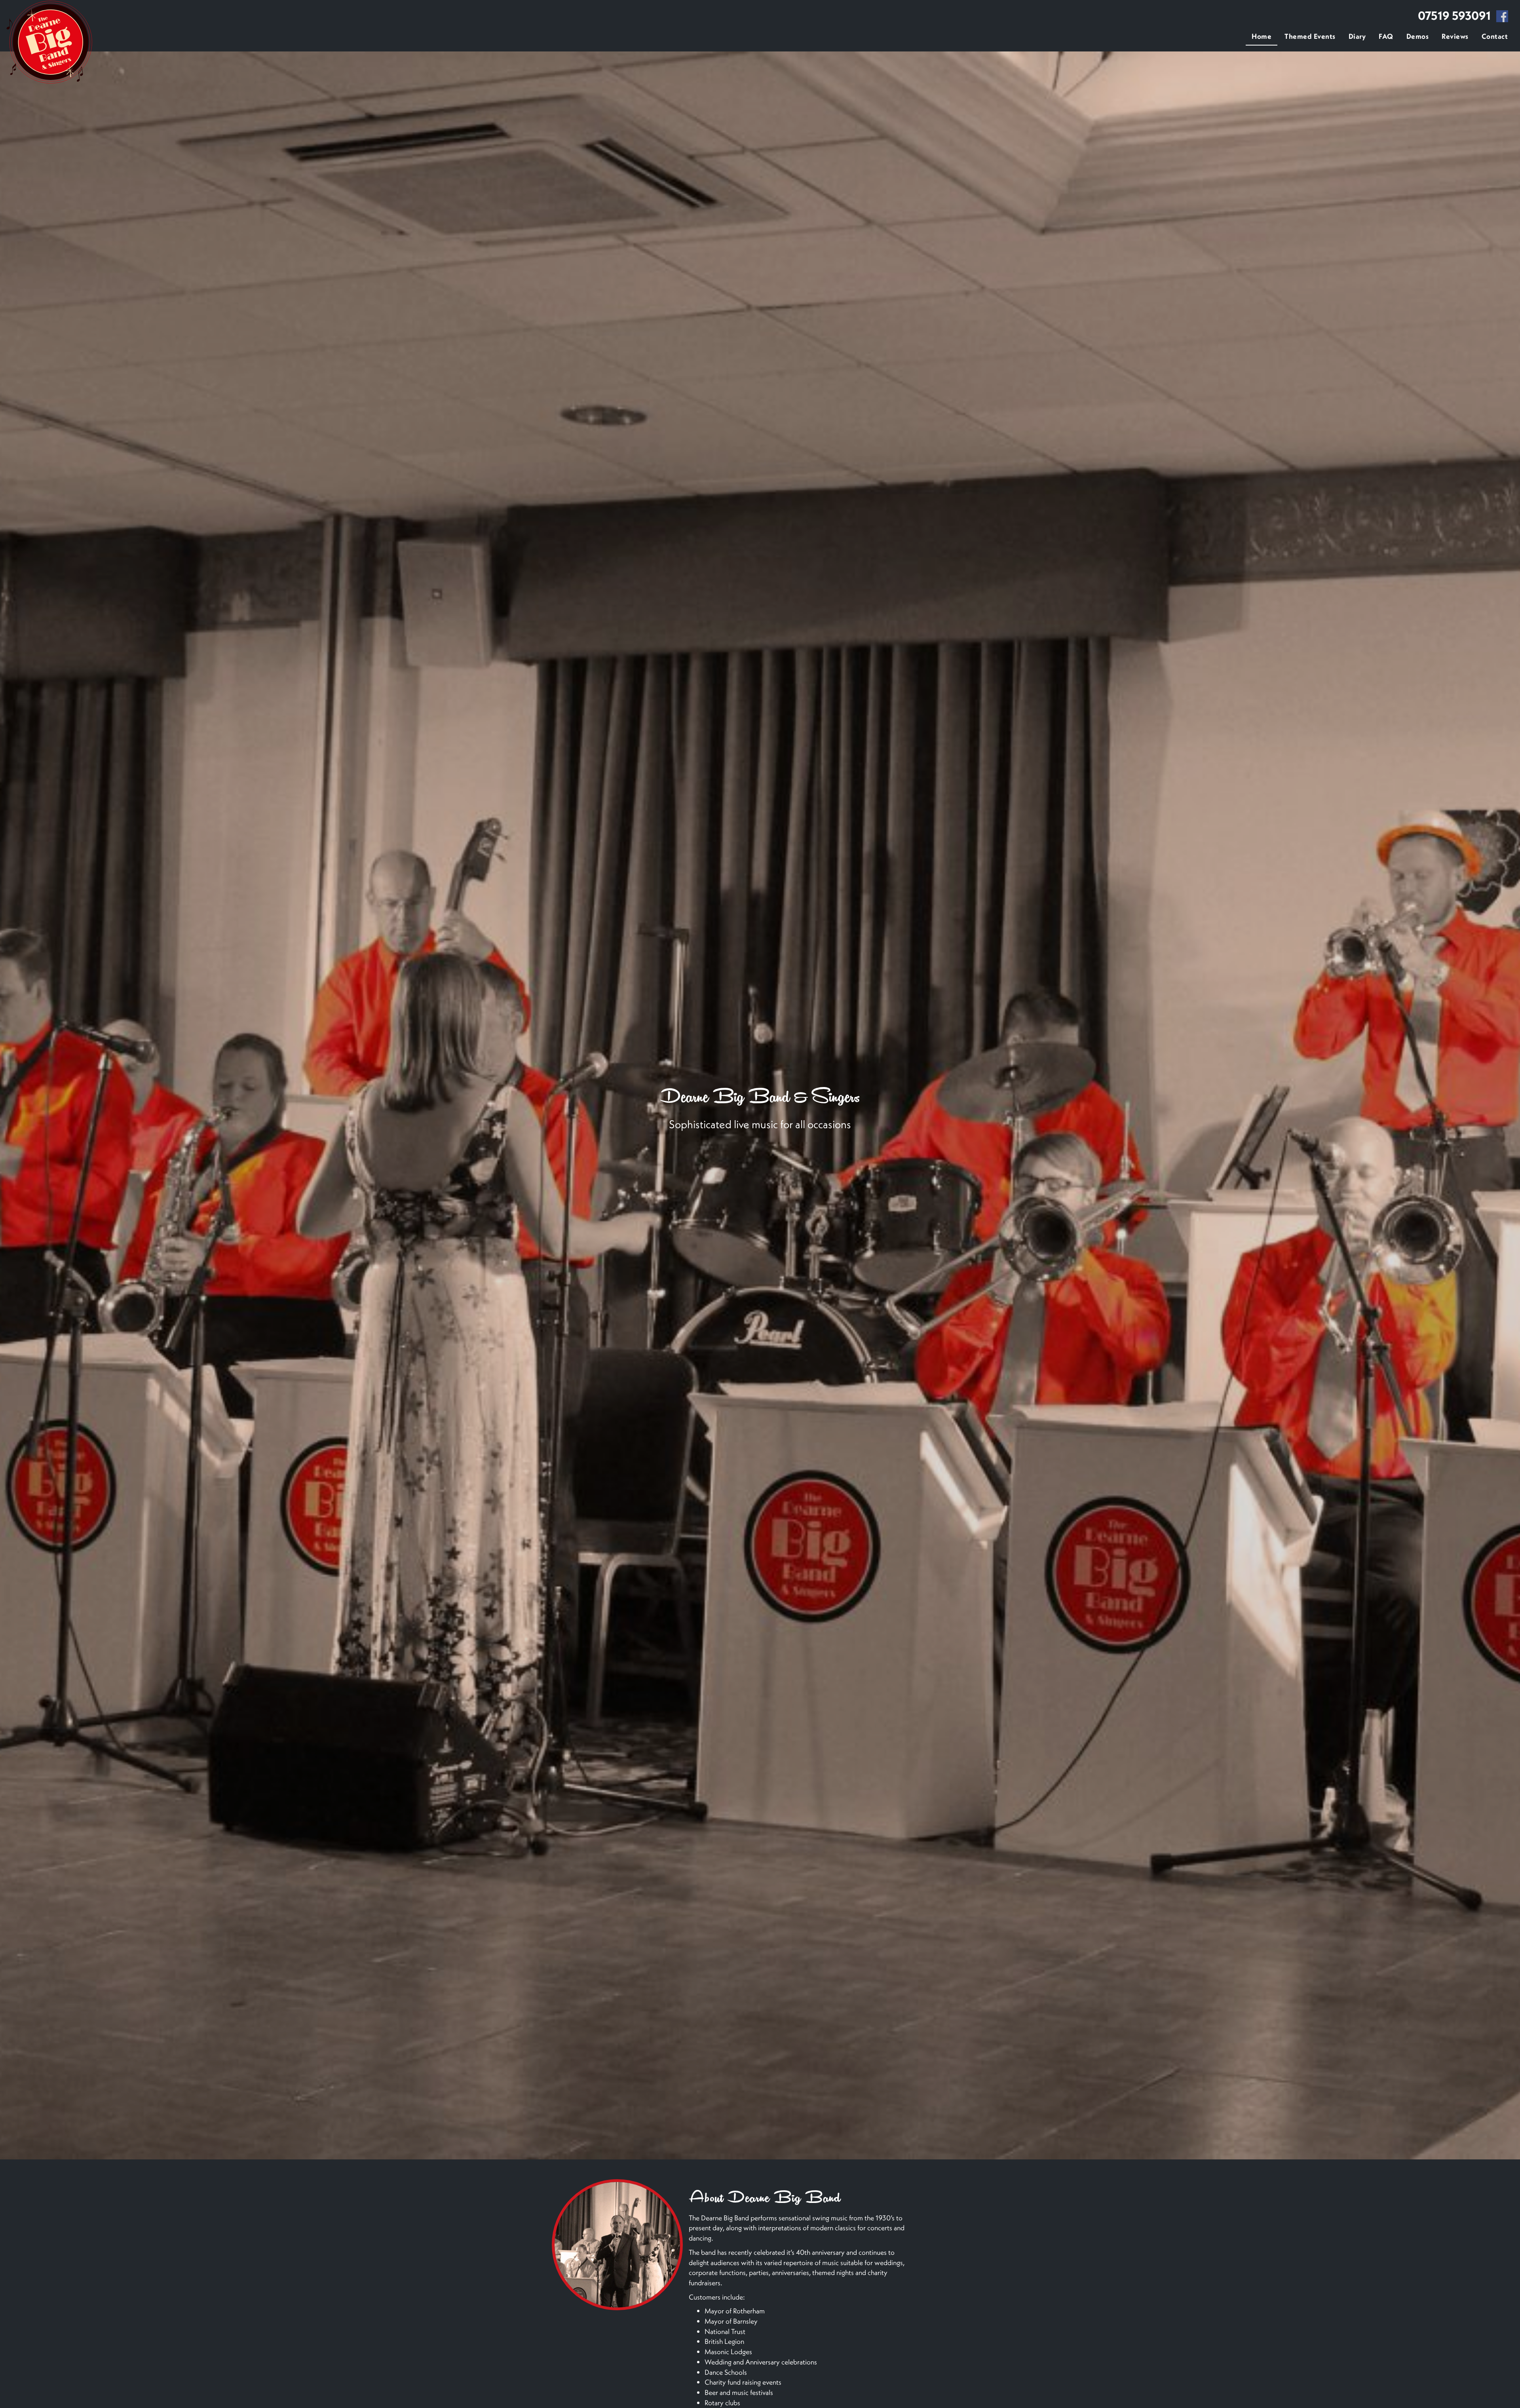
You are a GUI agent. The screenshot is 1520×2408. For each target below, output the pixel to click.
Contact (1495, 36)
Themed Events (1310, 36)
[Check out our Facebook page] (1502, 17)
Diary (1357, 36)
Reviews (1455, 36)
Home (1262, 36)
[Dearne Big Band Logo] (49, 43)
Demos (1418, 36)
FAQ (1386, 36)
